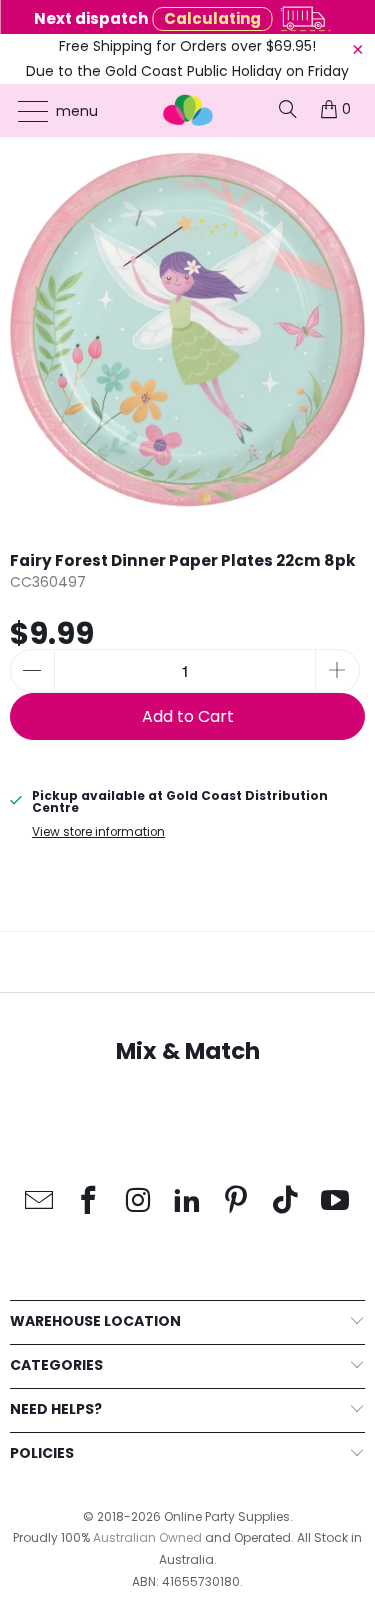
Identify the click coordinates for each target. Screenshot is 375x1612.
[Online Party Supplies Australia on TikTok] (286, 1201)
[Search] (288, 109)
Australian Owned (147, 1537)
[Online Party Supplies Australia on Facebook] (89, 1201)
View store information (98, 832)
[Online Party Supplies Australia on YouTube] (335, 1201)
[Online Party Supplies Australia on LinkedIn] (188, 1201)
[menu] (23, 111)
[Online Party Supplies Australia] (188, 110)
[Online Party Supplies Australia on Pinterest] (237, 1201)
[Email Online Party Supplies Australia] (40, 1201)
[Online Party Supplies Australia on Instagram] (138, 1201)
